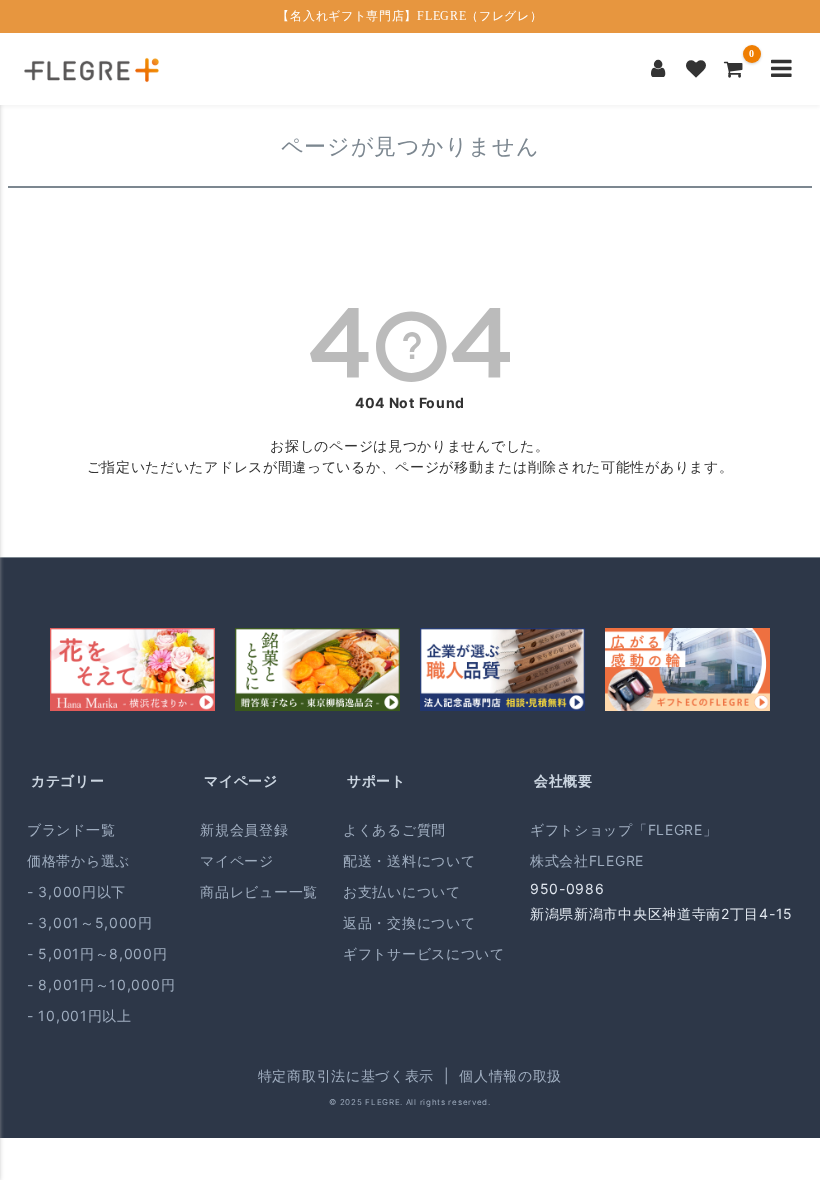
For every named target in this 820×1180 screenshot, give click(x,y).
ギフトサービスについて (424, 953)
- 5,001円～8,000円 (97, 953)
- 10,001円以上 (79, 1015)
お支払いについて (402, 891)
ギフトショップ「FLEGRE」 (624, 829)
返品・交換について (409, 922)
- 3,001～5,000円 (90, 922)
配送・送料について (409, 860)
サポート (376, 780)
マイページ (241, 780)
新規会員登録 (244, 829)
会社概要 (563, 780)
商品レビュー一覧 (259, 891)
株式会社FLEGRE (587, 860)
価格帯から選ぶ (78, 860)
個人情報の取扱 (510, 1075)
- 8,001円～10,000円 (101, 984)
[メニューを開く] (781, 69)
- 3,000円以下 (76, 891)
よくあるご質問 (394, 829)
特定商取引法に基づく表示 (346, 1075)
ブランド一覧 (71, 829)
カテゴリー (68, 780)
